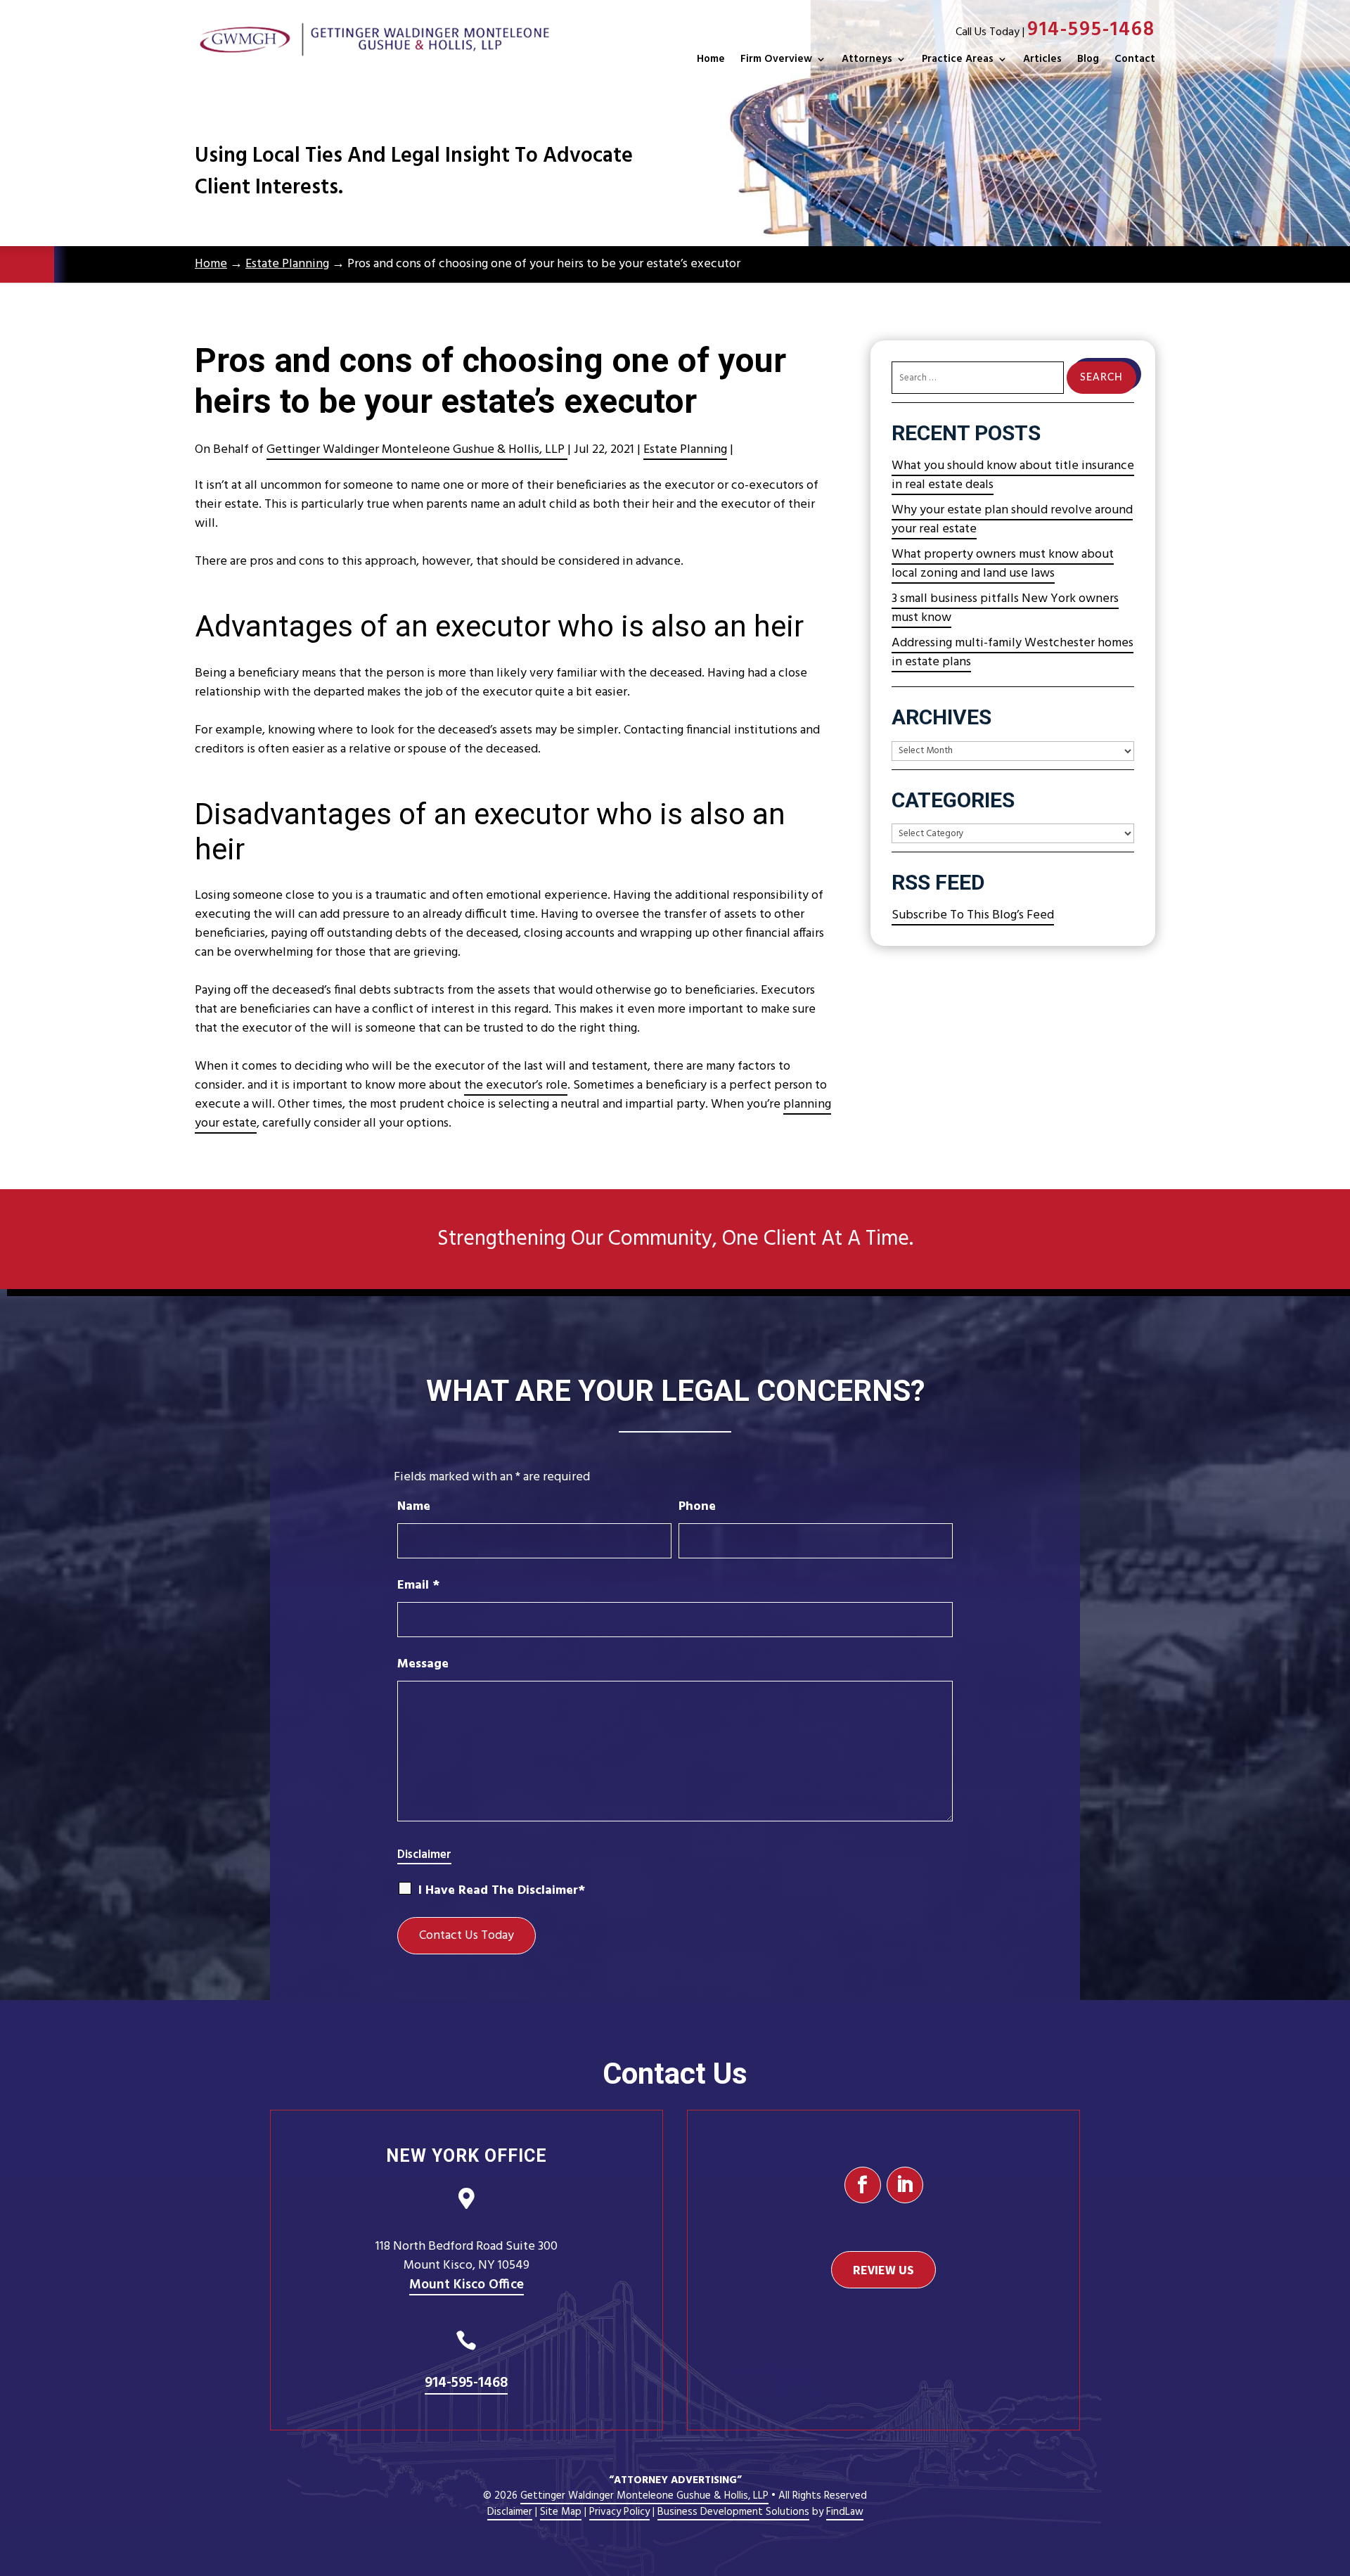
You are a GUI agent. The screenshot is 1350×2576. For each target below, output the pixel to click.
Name (414, 1507)
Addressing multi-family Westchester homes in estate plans (1012, 653)
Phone (697, 1507)
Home (711, 59)
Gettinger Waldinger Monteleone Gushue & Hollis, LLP (417, 450)
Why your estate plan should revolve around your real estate (1012, 520)
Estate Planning (685, 450)
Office (467, 2285)
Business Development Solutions (733, 2512)
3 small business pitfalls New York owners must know (1005, 608)
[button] (1336, 2474)
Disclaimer (424, 1855)
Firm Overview (776, 59)
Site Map (561, 2512)
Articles (1042, 59)
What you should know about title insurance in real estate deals (1013, 475)
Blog (1088, 59)
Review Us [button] (883, 2270)
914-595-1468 (1091, 30)
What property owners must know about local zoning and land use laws (1003, 564)
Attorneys (867, 59)
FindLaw (845, 2512)
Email (418, 1585)
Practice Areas (958, 59)
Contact (1135, 59)
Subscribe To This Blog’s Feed (973, 915)
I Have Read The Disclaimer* (502, 1891)
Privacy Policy (619, 2512)
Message (423, 1664)
